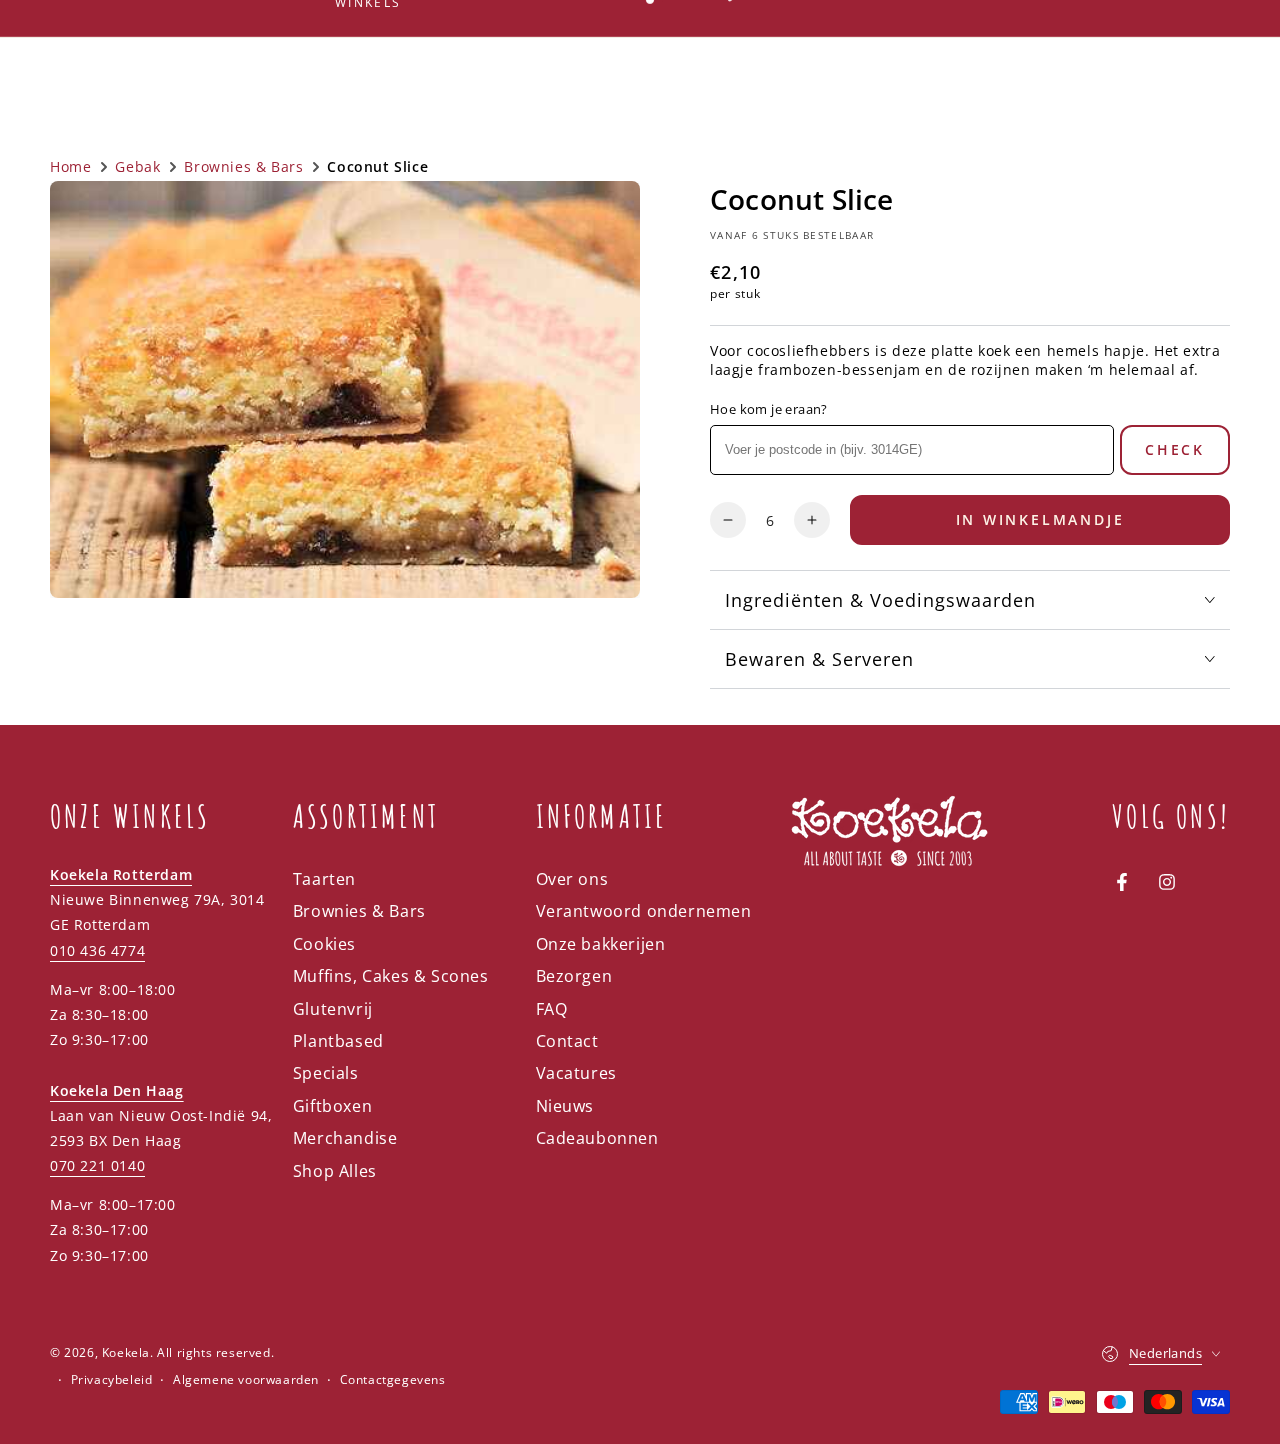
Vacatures (576, 1073)
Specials (326, 1073)
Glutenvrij (333, 1009)
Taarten (324, 879)
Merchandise (345, 1138)
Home (70, 166)
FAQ (552, 1009)
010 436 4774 (97, 950)
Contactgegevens (393, 1380)
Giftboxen (332, 1106)
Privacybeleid (112, 1380)
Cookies (324, 944)
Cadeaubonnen (597, 1138)
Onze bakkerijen (601, 944)
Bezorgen (574, 976)
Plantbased (338, 1041)
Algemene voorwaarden (246, 1380)
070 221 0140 (97, 1165)
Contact (567, 1041)
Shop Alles (335, 1171)
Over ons (572, 879)
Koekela (126, 1352)
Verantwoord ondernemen (644, 911)
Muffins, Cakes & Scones (391, 976)
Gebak (137, 166)
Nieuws (565, 1106)
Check (1175, 449)
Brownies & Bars (243, 166)
